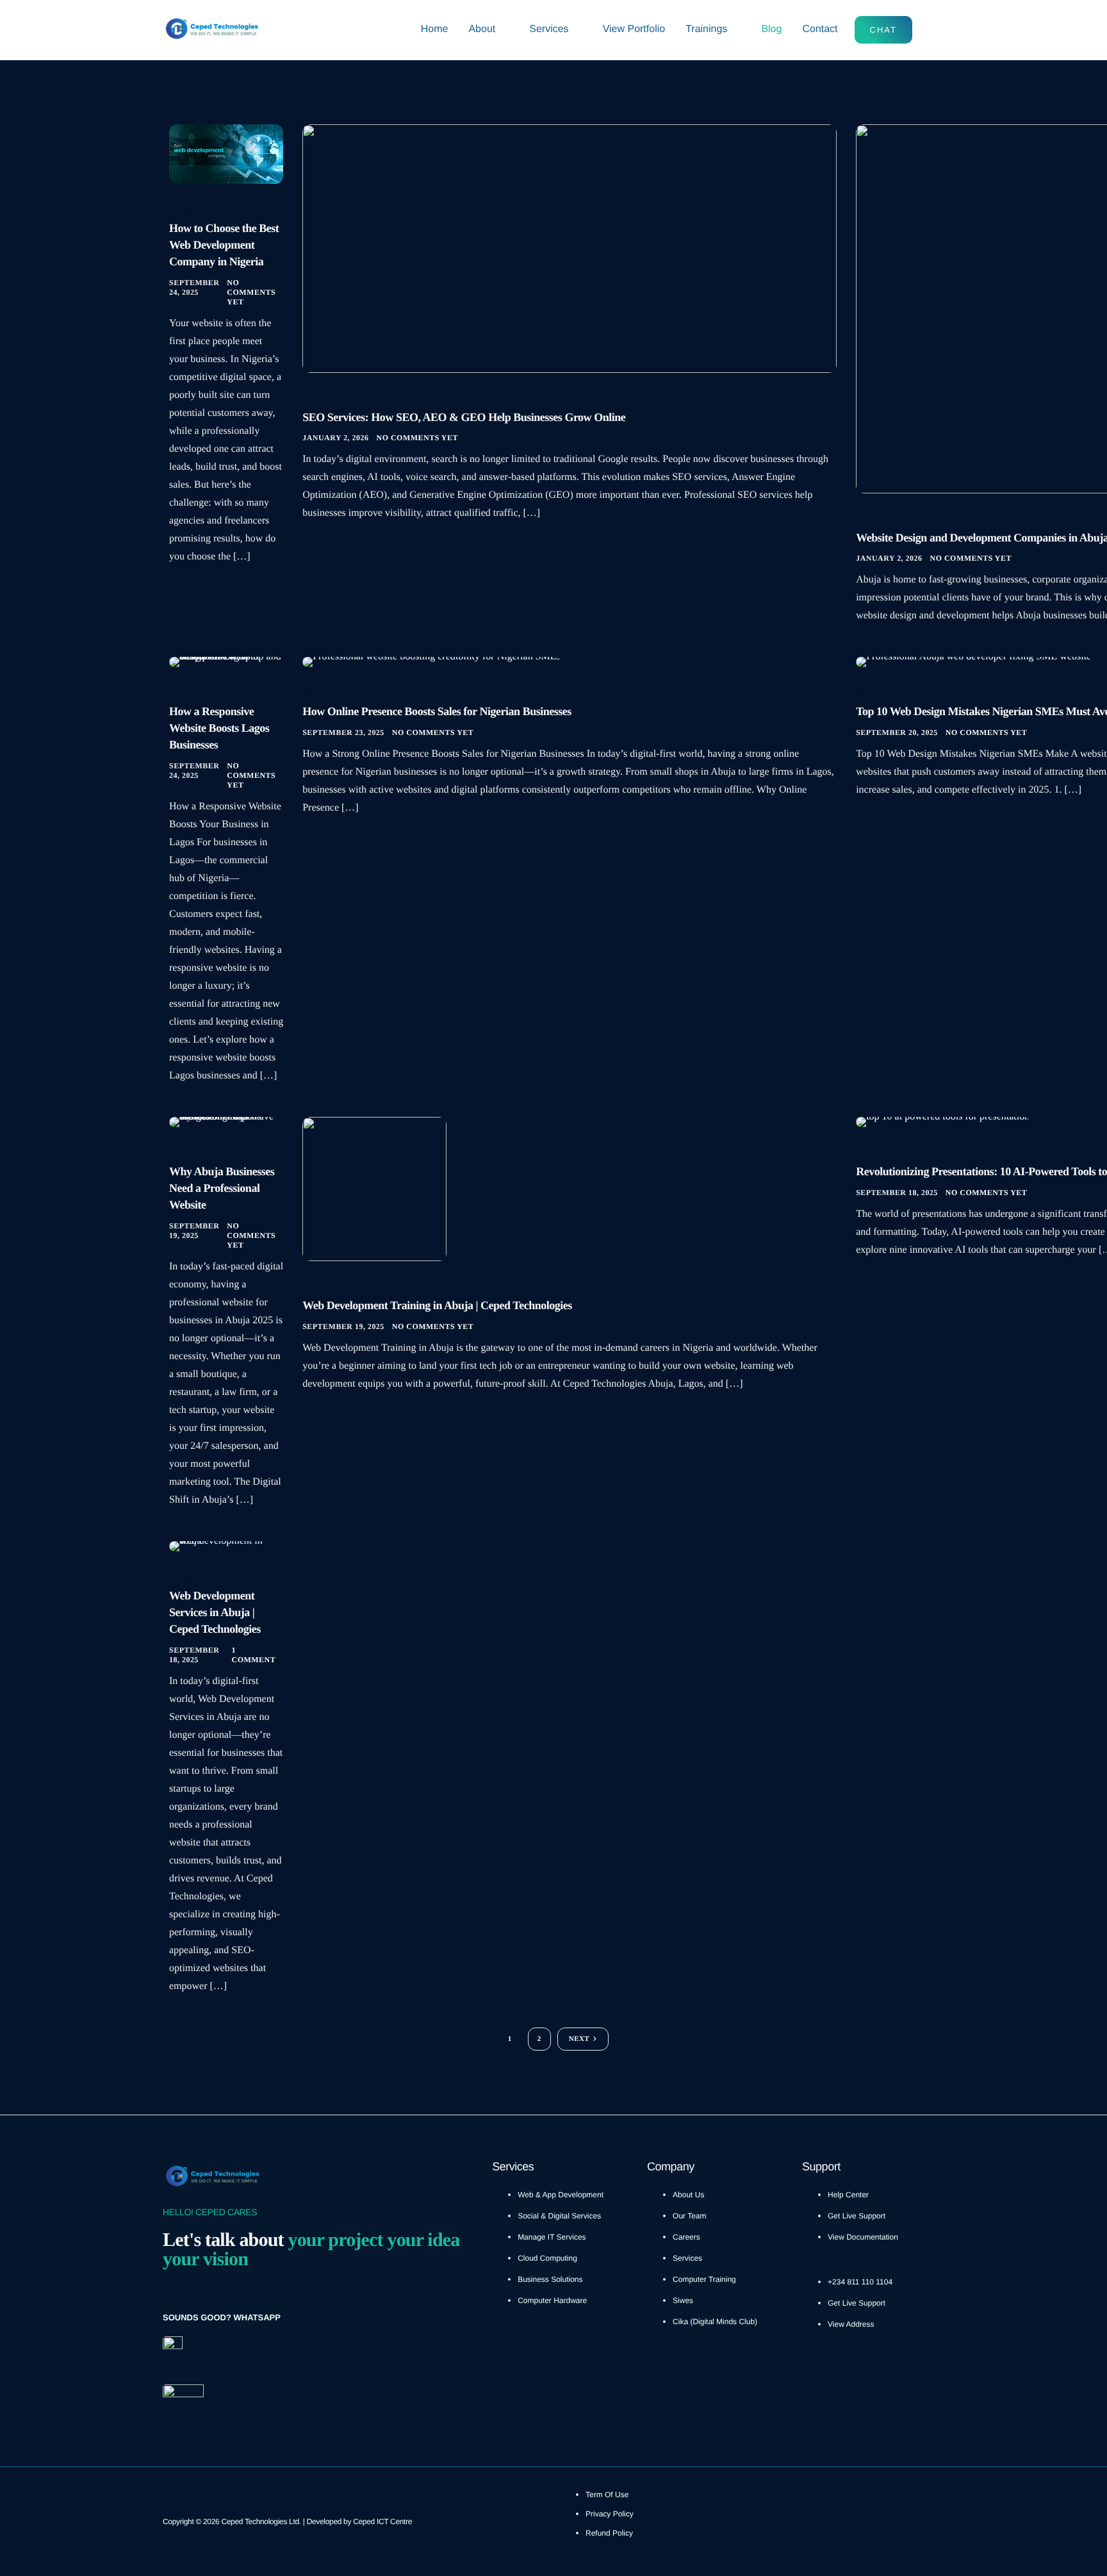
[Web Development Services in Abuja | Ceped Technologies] (226, 1546)
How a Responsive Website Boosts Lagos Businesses (219, 728)
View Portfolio (634, 29)
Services (549, 29)
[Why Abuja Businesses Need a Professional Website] (226, 1122)
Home (435, 29)
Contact (820, 29)
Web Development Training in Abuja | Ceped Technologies (437, 1305)
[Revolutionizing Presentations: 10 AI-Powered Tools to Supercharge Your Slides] (943, 1122)
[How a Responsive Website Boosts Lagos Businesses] (226, 662)
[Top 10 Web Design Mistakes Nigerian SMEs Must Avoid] (973, 662)
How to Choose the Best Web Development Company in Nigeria (224, 245)
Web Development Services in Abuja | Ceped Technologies (215, 1612)
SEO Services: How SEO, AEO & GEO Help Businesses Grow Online (464, 417)
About (482, 29)
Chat (883, 30)
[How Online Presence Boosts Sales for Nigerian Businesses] (431, 662)
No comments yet (251, 292)
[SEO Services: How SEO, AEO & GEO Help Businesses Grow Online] (570, 248)
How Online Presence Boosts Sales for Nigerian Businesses (437, 711)
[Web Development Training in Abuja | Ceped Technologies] (374, 1188)
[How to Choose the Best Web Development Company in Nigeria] (226, 153)
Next (579, 2039)
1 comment (253, 1655)
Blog (771, 29)
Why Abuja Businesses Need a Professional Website (222, 1188)
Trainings (706, 29)
